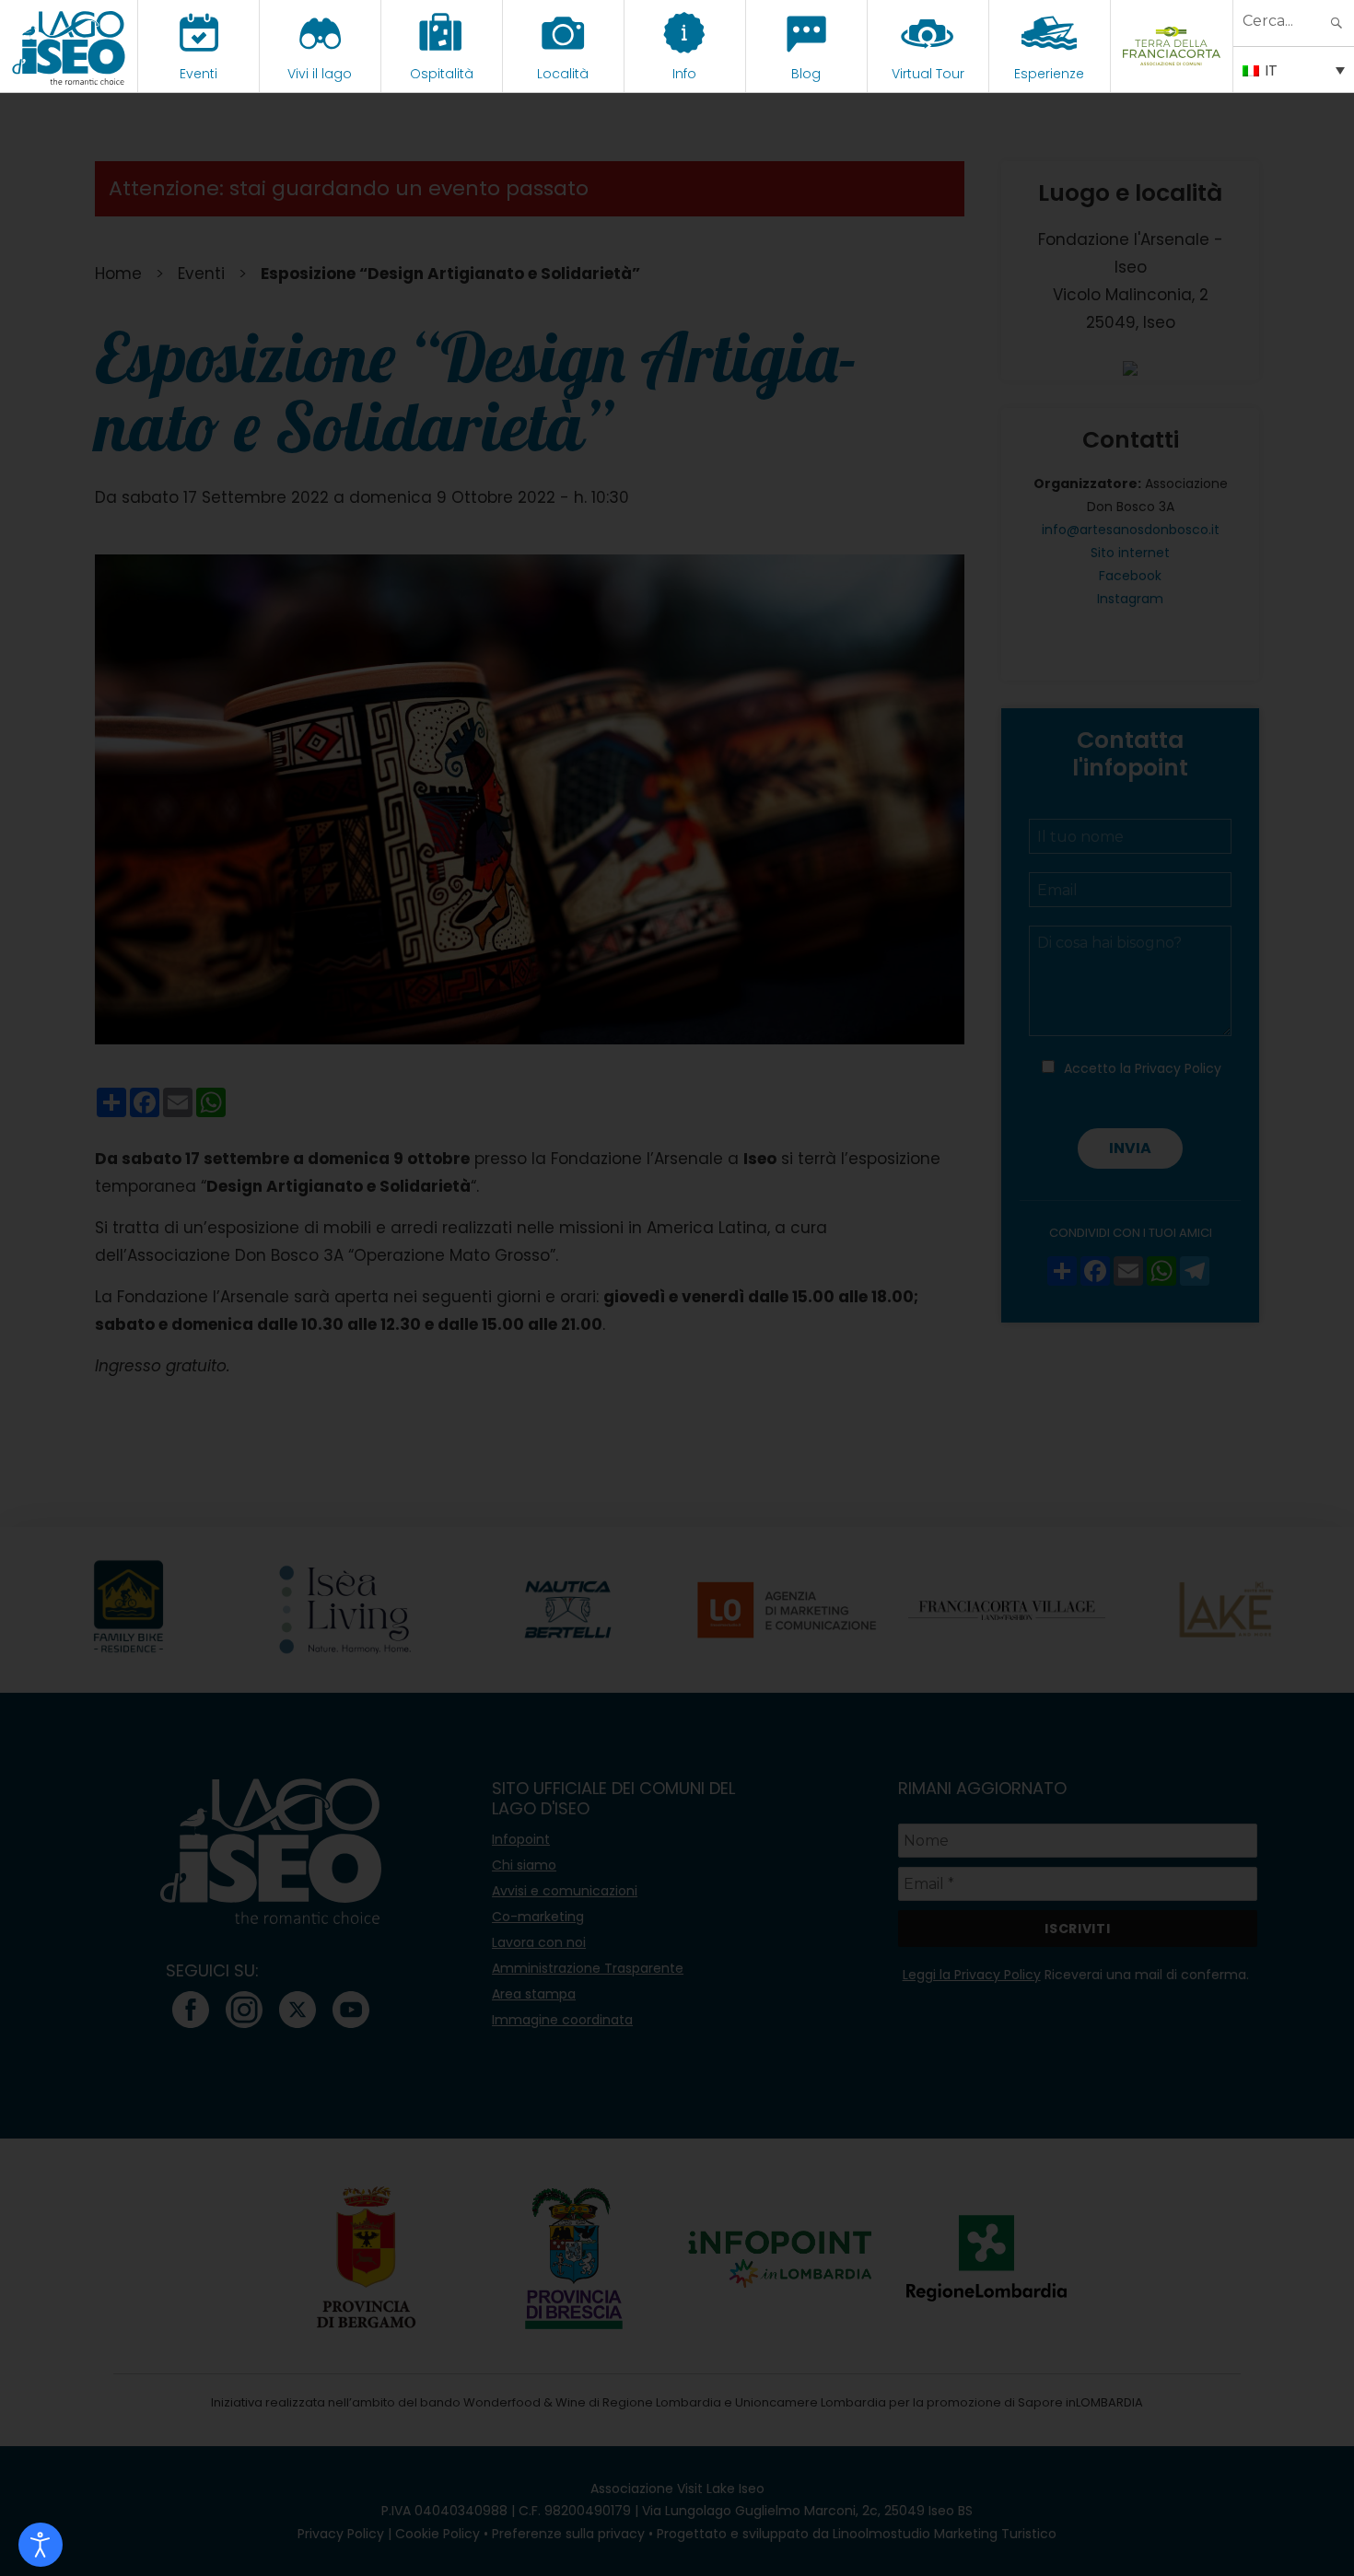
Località (563, 74)
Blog (806, 74)
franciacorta (1171, 74)
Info (684, 74)
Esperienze (1049, 74)
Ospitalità (442, 74)
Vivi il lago (320, 74)
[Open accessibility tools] (41, 2545)
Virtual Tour (928, 74)
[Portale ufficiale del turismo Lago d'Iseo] (69, 46)
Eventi (198, 74)
